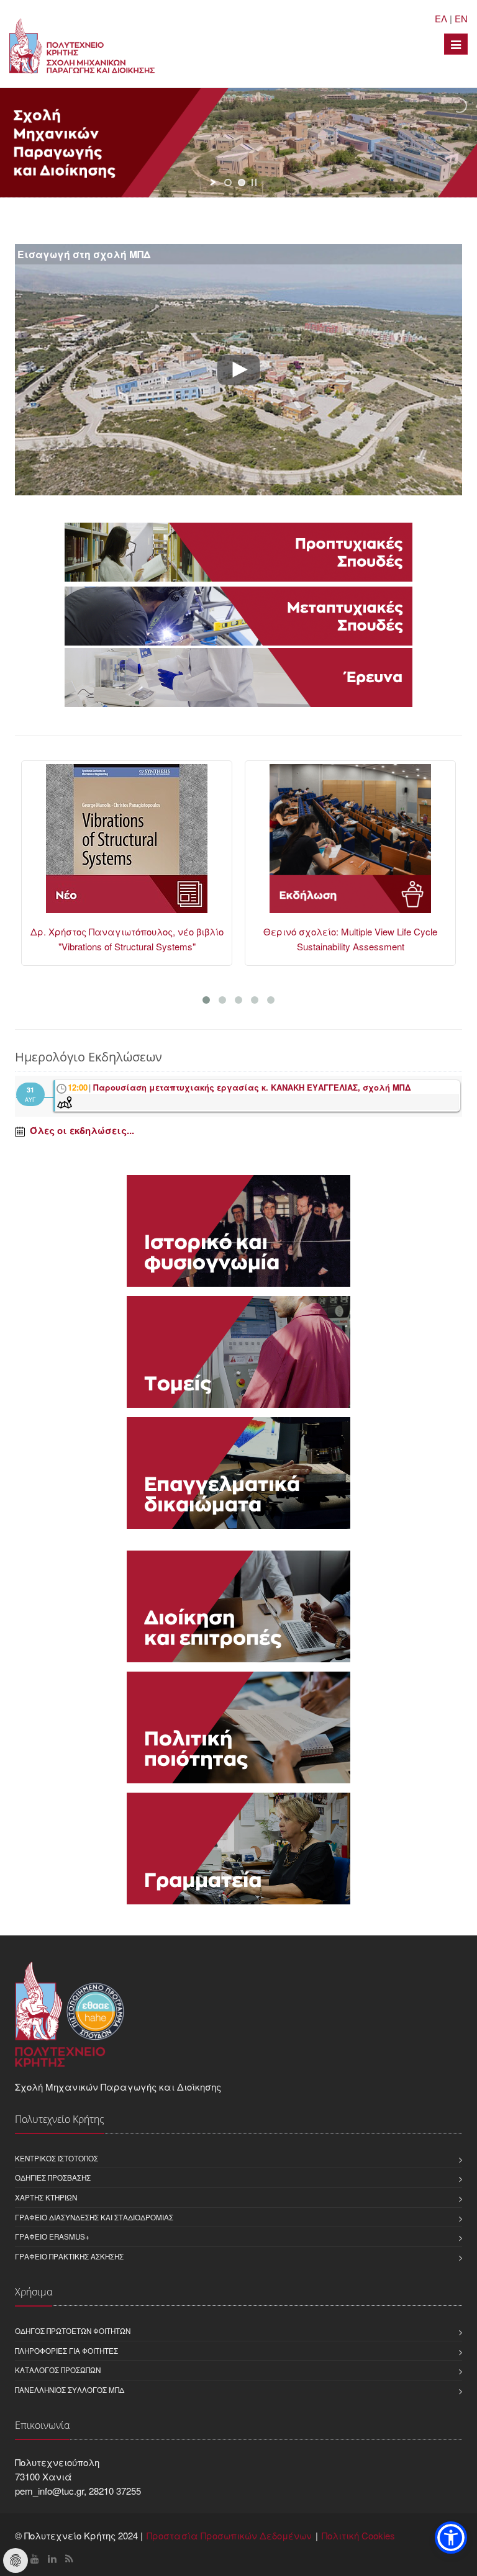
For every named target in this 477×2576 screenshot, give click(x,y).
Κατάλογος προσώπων (58, 2370)
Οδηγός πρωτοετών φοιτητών (73, 2331)
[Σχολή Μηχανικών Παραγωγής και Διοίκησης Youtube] (35, 2558)
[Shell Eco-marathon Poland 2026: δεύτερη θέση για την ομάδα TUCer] (350, 844)
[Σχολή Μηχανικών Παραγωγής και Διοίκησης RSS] (69, 2558)
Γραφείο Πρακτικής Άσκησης (69, 2256)
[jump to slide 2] (242, 182)
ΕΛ (441, 18)
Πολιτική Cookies (358, 2535)
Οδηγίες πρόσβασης (53, 2177)
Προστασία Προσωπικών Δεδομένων (229, 2535)
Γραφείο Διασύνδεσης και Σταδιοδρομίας (94, 2217)
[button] (451, 2538)
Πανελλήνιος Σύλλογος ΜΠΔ (70, 2390)
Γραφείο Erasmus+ (52, 2236)
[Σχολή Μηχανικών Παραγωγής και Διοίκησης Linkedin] (52, 2558)
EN (461, 18)
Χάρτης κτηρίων (46, 2197)
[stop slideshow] (254, 182)
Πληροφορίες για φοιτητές (66, 2351)
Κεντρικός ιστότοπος (57, 2158)
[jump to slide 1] (228, 182)
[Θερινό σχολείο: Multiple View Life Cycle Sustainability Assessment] (127, 844)
